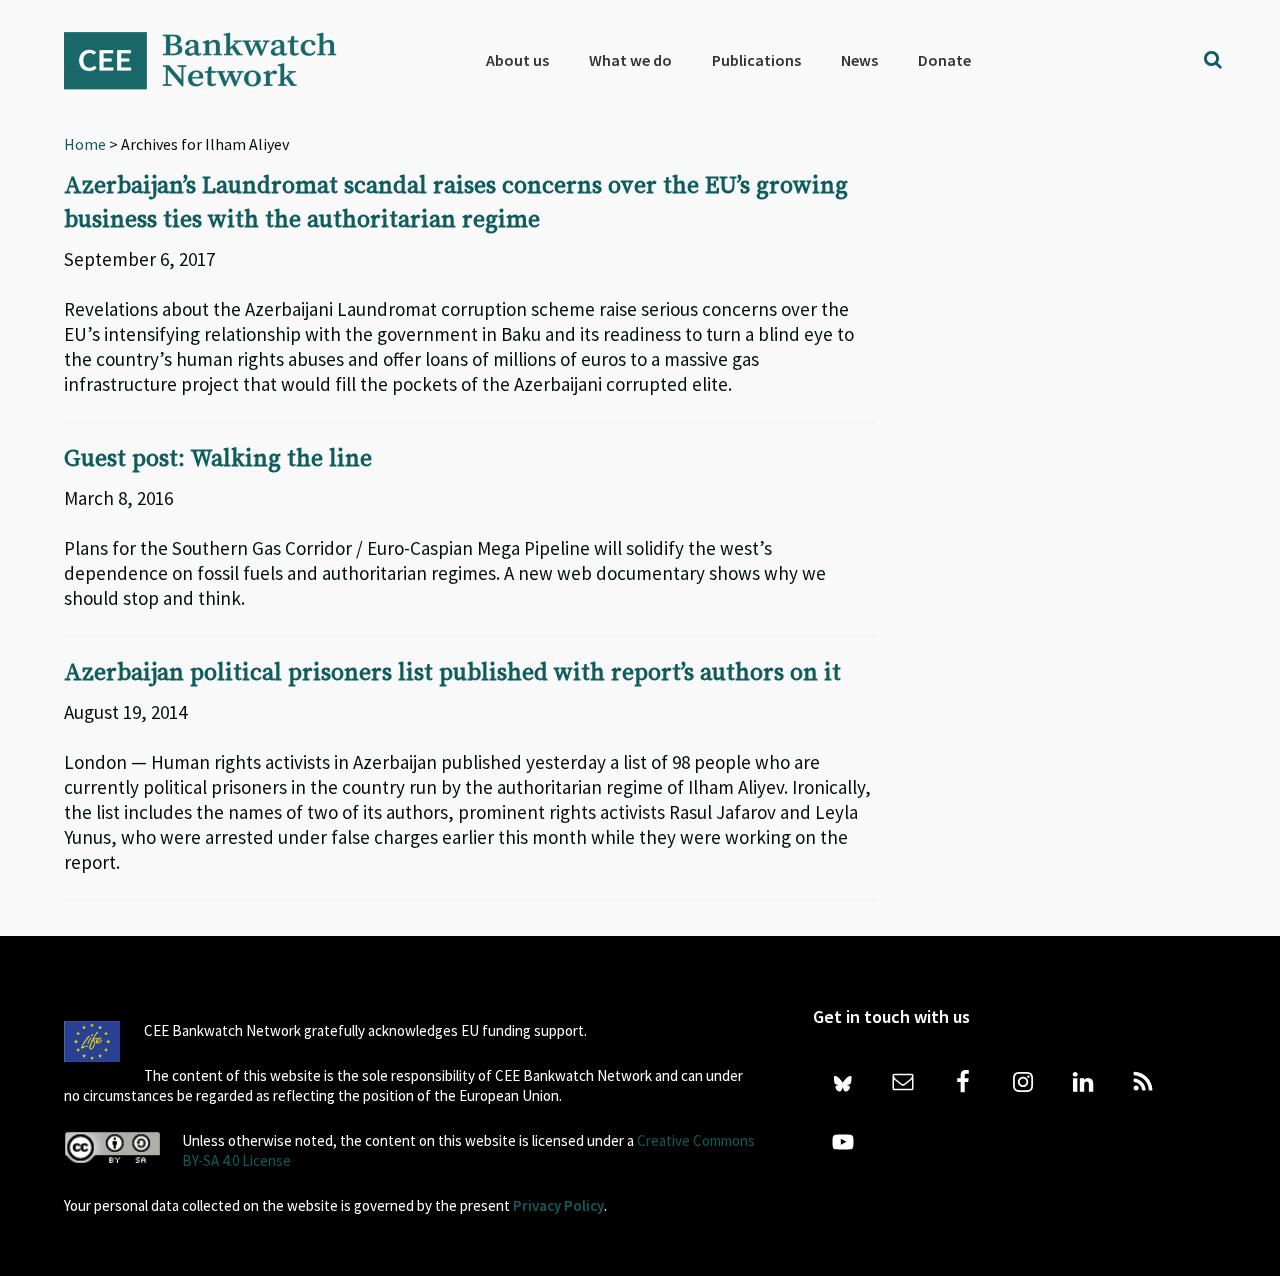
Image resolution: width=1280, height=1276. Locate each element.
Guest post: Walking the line (218, 459)
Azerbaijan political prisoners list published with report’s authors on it (452, 673)
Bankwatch (214, 60)
